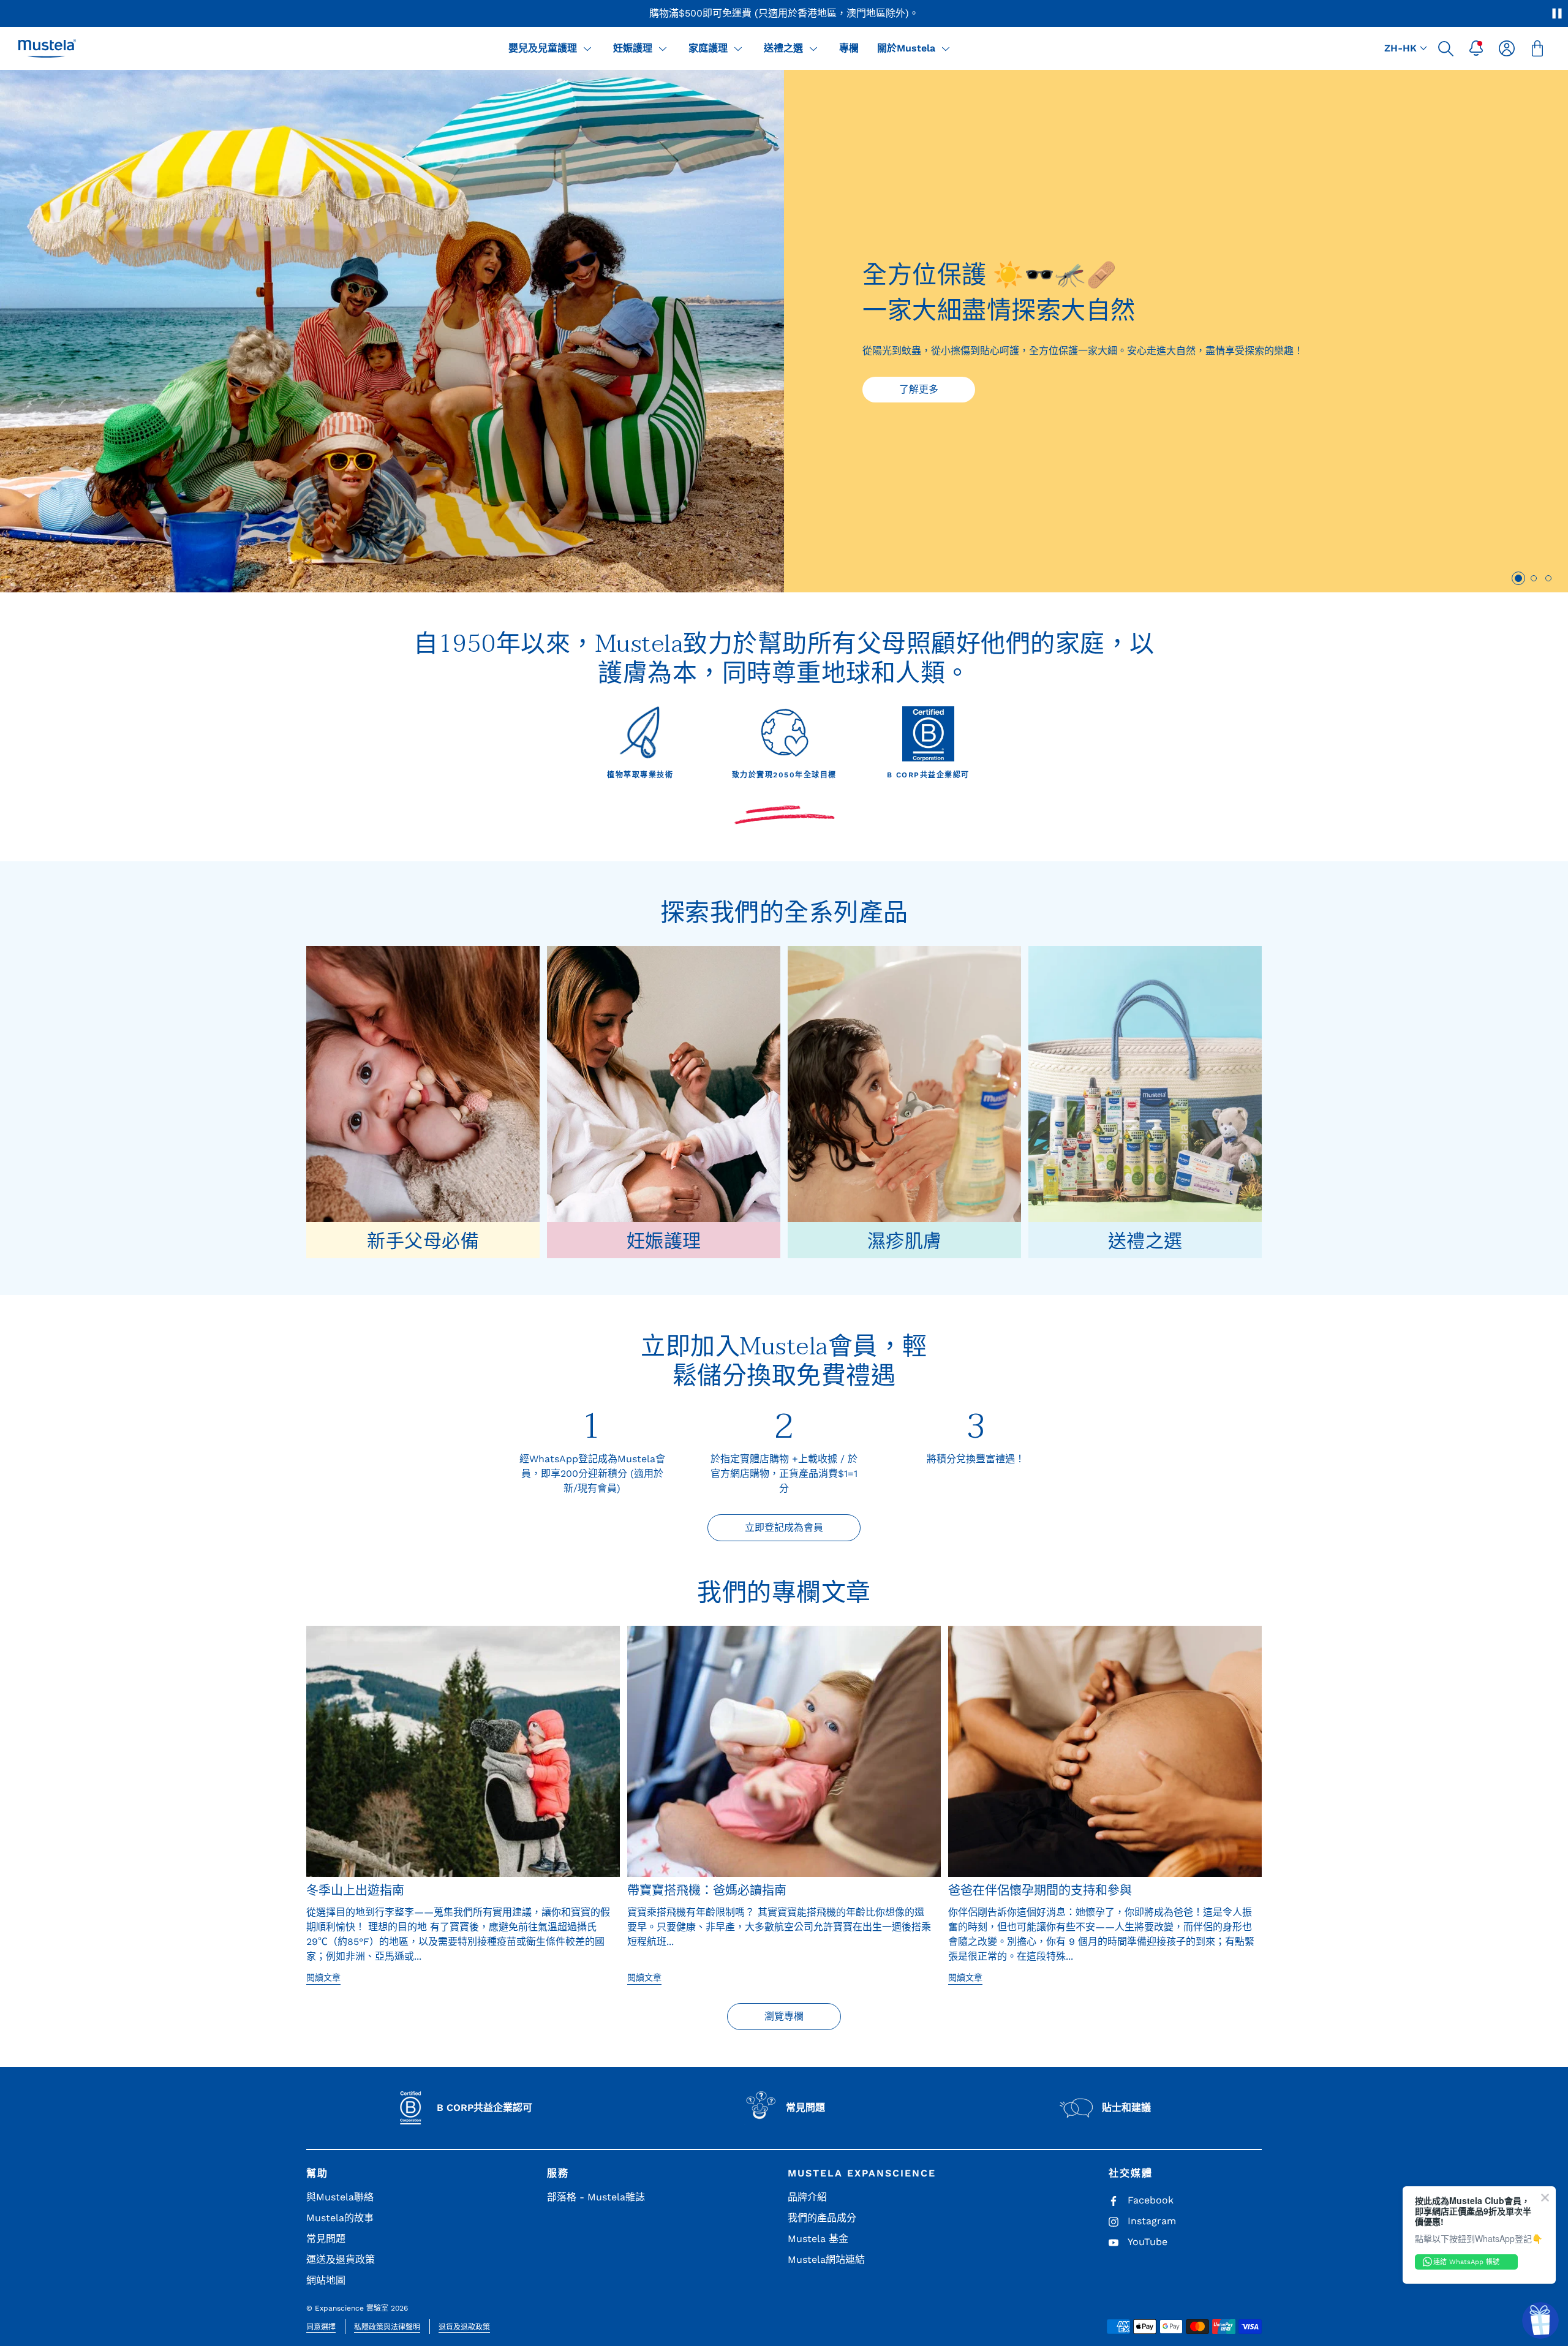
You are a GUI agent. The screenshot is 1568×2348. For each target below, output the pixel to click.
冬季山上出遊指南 (355, 1891)
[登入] (1507, 48)
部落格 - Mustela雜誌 (596, 2197)
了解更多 (919, 389)
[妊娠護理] (663, 48)
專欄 (849, 48)
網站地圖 (326, 2280)
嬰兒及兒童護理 (543, 48)
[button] (1445, 48)
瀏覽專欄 (784, 2016)
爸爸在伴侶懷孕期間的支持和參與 (1040, 1891)
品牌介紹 (807, 2197)
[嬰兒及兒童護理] (587, 48)
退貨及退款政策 (464, 2327)
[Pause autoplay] (1557, 13)
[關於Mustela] (946, 48)
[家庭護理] (738, 48)
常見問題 (326, 2239)
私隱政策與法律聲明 (387, 2327)
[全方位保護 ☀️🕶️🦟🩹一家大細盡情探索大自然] (392, 331)
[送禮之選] (813, 48)
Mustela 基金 (818, 2239)
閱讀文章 (323, 1977)
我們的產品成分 (822, 2218)
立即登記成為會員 (784, 1527)
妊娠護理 (633, 48)
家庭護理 (708, 48)
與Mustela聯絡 (340, 2197)
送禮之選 (783, 48)
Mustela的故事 (340, 2218)
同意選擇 (321, 2327)
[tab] (1518, 578)
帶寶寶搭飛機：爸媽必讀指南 (707, 1891)
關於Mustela (906, 48)
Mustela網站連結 (826, 2259)
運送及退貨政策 (341, 2259)
